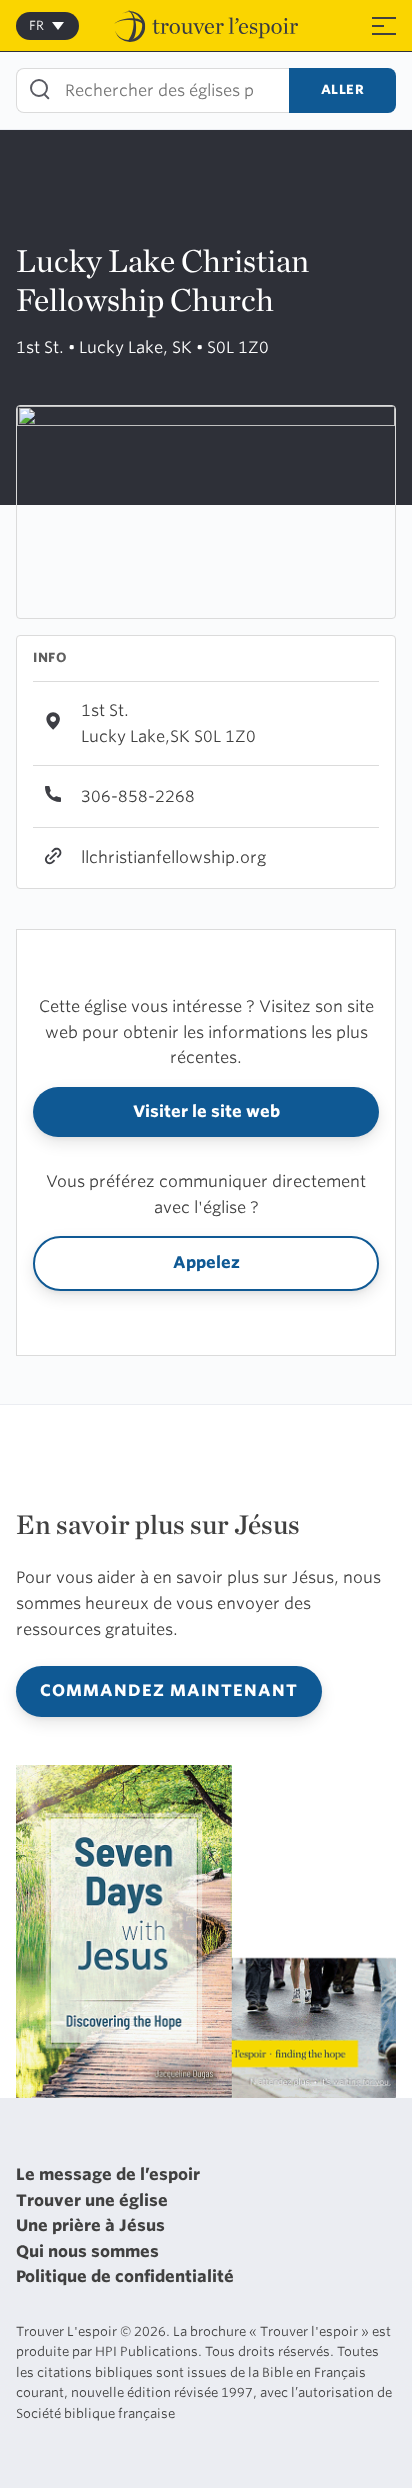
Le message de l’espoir (108, 2174)
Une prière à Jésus (90, 2225)
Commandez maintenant (169, 1690)
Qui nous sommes (87, 2251)
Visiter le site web (206, 1111)
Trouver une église (92, 2200)
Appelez (206, 1262)
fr (36, 25)
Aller (343, 89)
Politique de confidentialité (125, 2276)
